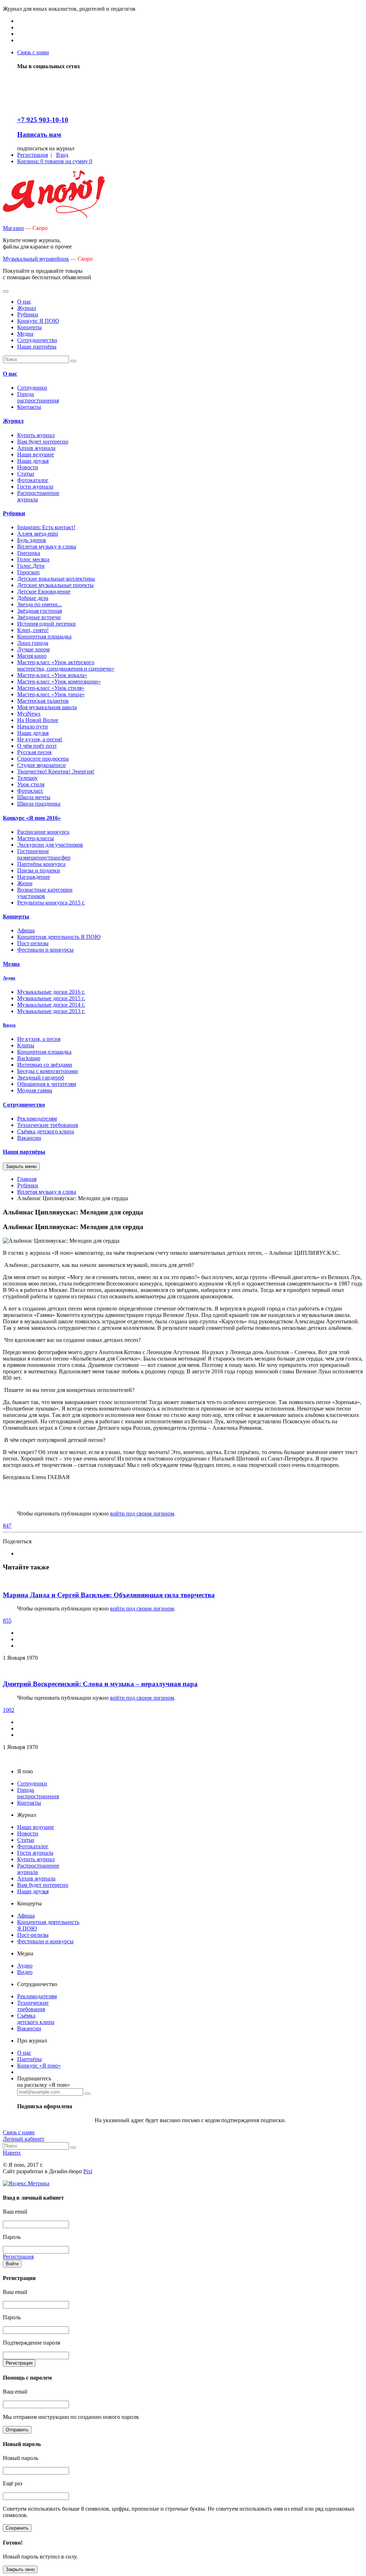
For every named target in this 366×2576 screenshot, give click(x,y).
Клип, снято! (33, 630)
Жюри (25, 883)
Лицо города (33, 643)
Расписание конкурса (43, 832)
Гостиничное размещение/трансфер (44, 854)
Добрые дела (33, 598)
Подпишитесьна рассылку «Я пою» (44, 2082)
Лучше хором (33, 649)
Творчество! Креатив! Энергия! (56, 771)
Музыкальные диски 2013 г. (51, 1011)
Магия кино (32, 656)
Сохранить (17, 2528)
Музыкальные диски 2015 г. (51, 998)
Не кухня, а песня (39, 1039)
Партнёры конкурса (41, 864)
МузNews (29, 714)
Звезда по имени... (39, 604)
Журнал (13, 421)
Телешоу (28, 778)
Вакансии (29, 1138)
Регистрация (19, 2363)
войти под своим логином (142, 1513)
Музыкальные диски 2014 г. (51, 1005)
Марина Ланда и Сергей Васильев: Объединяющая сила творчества (109, 1595)
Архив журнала (36, 448)
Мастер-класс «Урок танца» (51, 694)
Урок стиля (31, 784)
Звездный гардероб (41, 1077)
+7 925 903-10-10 (43, 120)
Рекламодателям (37, 1119)
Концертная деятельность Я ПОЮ (59, 937)
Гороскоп (28, 572)
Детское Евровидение (44, 592)
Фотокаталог (33, 480)
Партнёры (29, 2059)
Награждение (34, 877)
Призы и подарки (39, 870)
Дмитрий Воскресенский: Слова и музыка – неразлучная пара (100, 1684)
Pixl (88, 2171)
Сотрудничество (24, 1105)
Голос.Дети (31, 566)
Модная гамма (35, 1090)
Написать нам (39, 134)
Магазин (13, 228)
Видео (9, 1025)
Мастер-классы (36, 838)
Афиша (26, 930)
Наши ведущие (36, 454)
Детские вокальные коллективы (56, 579)
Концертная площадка (44, 637)
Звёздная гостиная (39, 611)
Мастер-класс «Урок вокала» (52, 675)
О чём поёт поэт (37, 746)
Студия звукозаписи (41, 765)
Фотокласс (30, 791)
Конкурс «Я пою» (39, 2066)
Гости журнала (35, 487)
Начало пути (33, 726)
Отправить (17, 2430)
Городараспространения (38, 397)
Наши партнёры (24, 1152)
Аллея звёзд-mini (38, 534)
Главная (27, 1179)
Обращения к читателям (47, 1084)
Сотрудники (32, 388)
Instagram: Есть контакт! (46, 527)
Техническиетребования (33, 2006)
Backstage (29, 1058)
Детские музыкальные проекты (55, 585)
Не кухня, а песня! (40, 739)
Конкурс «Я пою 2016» (32, 818)
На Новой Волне (38, 720)
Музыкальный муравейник (36, 259)
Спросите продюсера (43, 759)
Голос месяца (33, 559)
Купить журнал (36, 435)
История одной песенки (46, 624)
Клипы (26, 1045)
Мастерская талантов (43, 701)
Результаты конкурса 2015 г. (51, 903)
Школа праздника (39, 804)
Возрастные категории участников (45, 893)
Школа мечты (34, 797)
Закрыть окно (20, 2569)
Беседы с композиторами (48, 1071)
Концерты (16, 916)
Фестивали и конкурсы (45, 950)
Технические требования (48, 1125)
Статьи (26, 474)
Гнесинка (29, 553)
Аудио (9, 978)
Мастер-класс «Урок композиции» (59, 681)
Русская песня (34, 752)
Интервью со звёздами (45, 1065)
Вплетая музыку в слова (47, 547)
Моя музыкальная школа (47, 707)
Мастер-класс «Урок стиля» (51, 688)
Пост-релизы (33, 943)
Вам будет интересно (43, 442)
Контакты (29, 407)
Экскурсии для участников (50, 845)
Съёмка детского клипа (46, 1131)
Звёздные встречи (39, 617)
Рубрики (14, 513)
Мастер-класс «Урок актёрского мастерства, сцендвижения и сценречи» (66, 665)
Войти (12, 2264)
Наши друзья (33, 461)
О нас (10, 374)
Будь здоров (32, 540)
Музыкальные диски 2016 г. (51, 992)
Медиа (11, 964)
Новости (28, 467)
